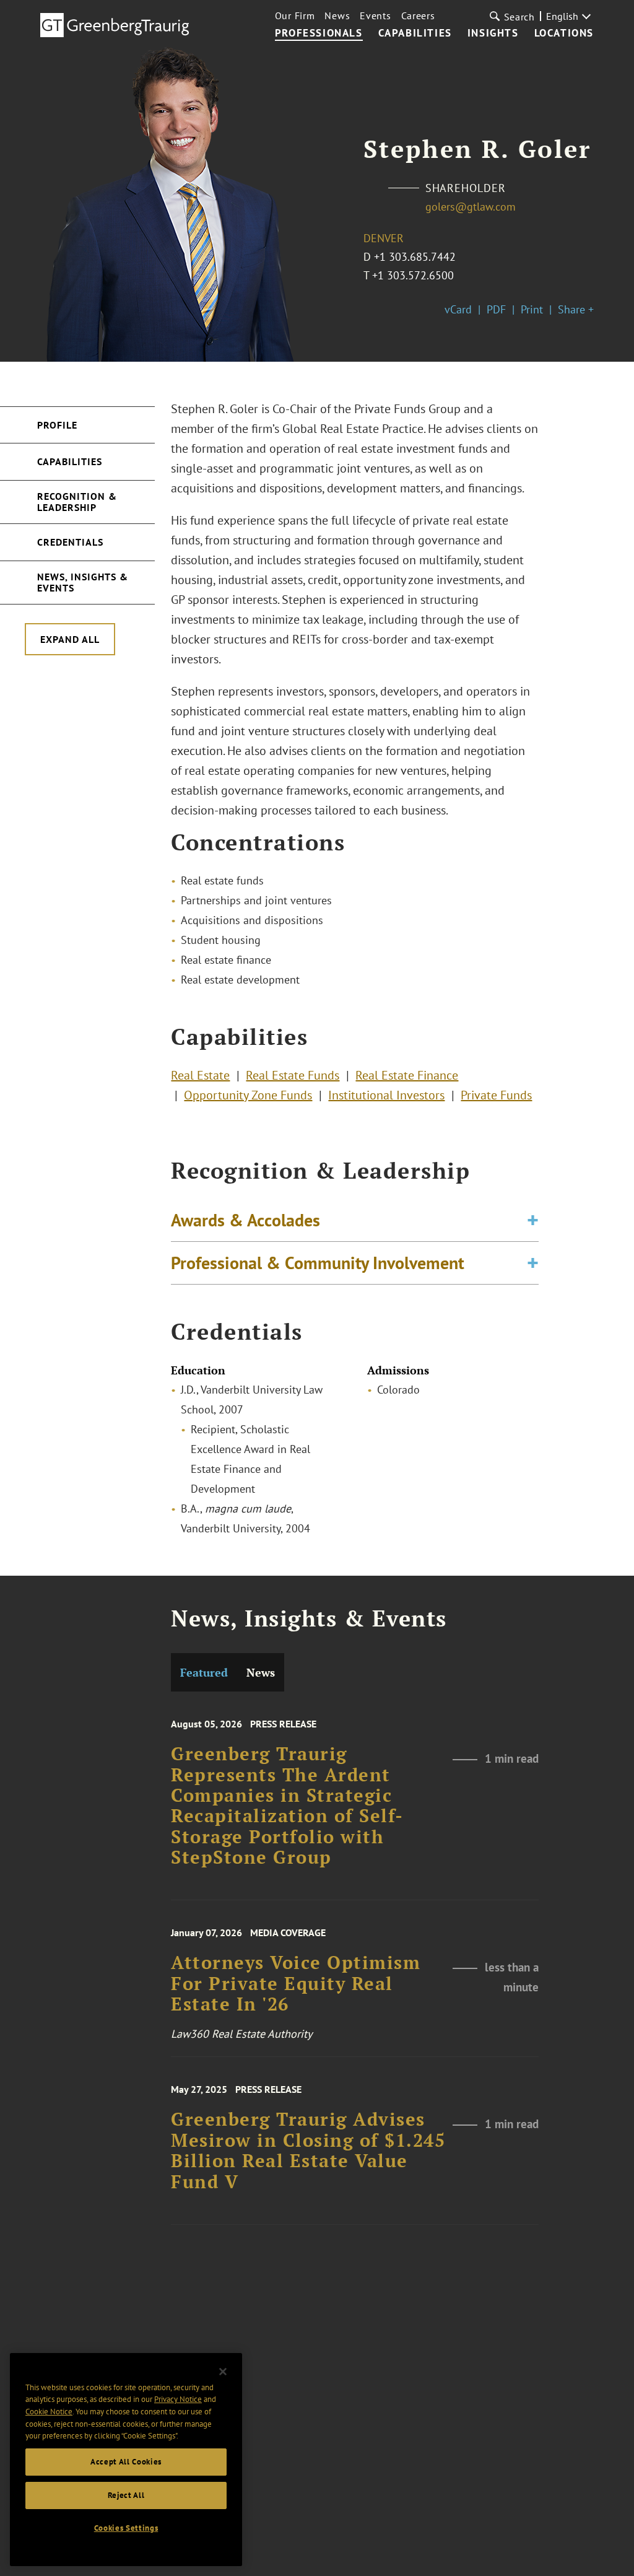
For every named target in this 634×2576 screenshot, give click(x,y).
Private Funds (496, 1095)
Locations (564, 33)
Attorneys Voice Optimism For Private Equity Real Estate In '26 (296, 1983)
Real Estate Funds (293, 1075)
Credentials (70, 542)
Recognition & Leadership (77, 502)
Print (532, 309)
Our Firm (295, 15)
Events (375, 15)
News (337, 15)
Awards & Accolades (245, 1220)
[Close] (223, 2372)
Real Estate (200, 1075)
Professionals (319, 33)
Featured (204, 1672)
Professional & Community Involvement (318, 1263)
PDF (496, 309)
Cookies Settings (126, 2528)
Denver (384, 238)
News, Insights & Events (83, 582)
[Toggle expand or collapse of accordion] (533, 1220)
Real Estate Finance (407, 1075)
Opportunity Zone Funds (248, 1095)
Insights (493, 33)
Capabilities (415, 33)
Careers (418, 15)
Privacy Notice (178, 2399)
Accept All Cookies (126, 2462)
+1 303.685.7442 (415, 257)
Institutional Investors (386, 1095)
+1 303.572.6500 (413, 275)
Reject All (126, 2495)
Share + (576, 309)
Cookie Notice (49, 2412)
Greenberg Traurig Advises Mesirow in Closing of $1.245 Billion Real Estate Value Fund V (308, 2150)
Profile (57, 425)
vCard (458, 309)
